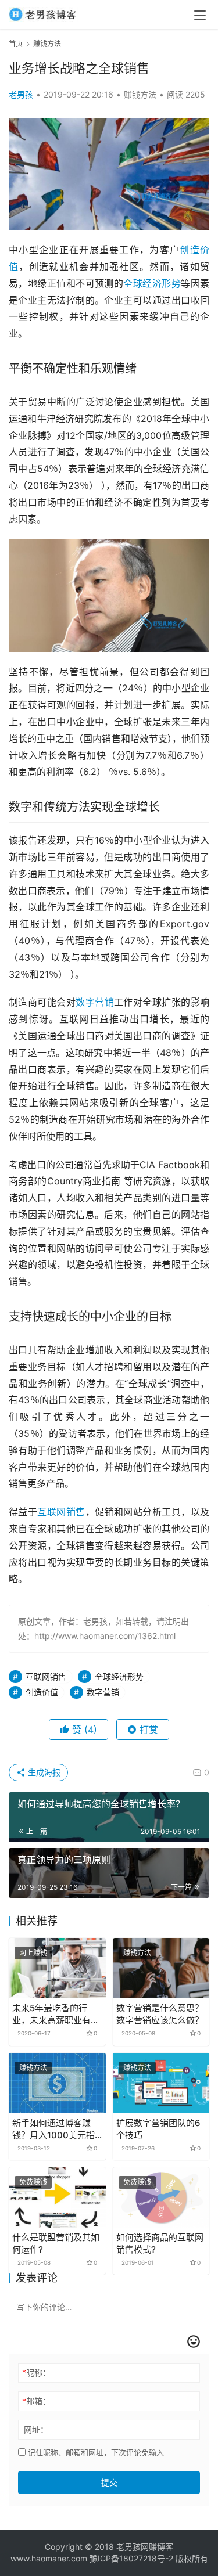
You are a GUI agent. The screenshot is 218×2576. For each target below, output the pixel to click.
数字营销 (95, 1002)
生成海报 (43, 1772)
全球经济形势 (152, 283)
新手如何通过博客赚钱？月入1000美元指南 (53, 2129)
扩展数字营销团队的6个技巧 (158, 2129)
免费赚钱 (33, 2182)
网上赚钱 (33, 1953)
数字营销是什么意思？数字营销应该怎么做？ (160, 2014)
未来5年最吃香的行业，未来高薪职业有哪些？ (56, 2014)
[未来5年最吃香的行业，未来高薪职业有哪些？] (57, 1968)
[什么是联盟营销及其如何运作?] (57, 2197)
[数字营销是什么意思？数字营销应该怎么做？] (161, 1968)
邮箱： (36, 2401)
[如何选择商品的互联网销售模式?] (161, 2197)
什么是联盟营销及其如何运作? (56, 2243)
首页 (16, 44)
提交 (109, 2482)
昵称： (36, 2373)
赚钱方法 (140, 94)
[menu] (200, 15)
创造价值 (42, 1692)
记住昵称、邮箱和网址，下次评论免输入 (95, 2452)
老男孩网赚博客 (145, 2547)
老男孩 (21, 94)
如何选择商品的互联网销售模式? (160, 2243)
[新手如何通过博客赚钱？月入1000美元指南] (57, 2083)
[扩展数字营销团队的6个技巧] (161, 2083)
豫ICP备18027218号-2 (130, 2558)
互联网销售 (61, 1512)
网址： (36, 2429)
